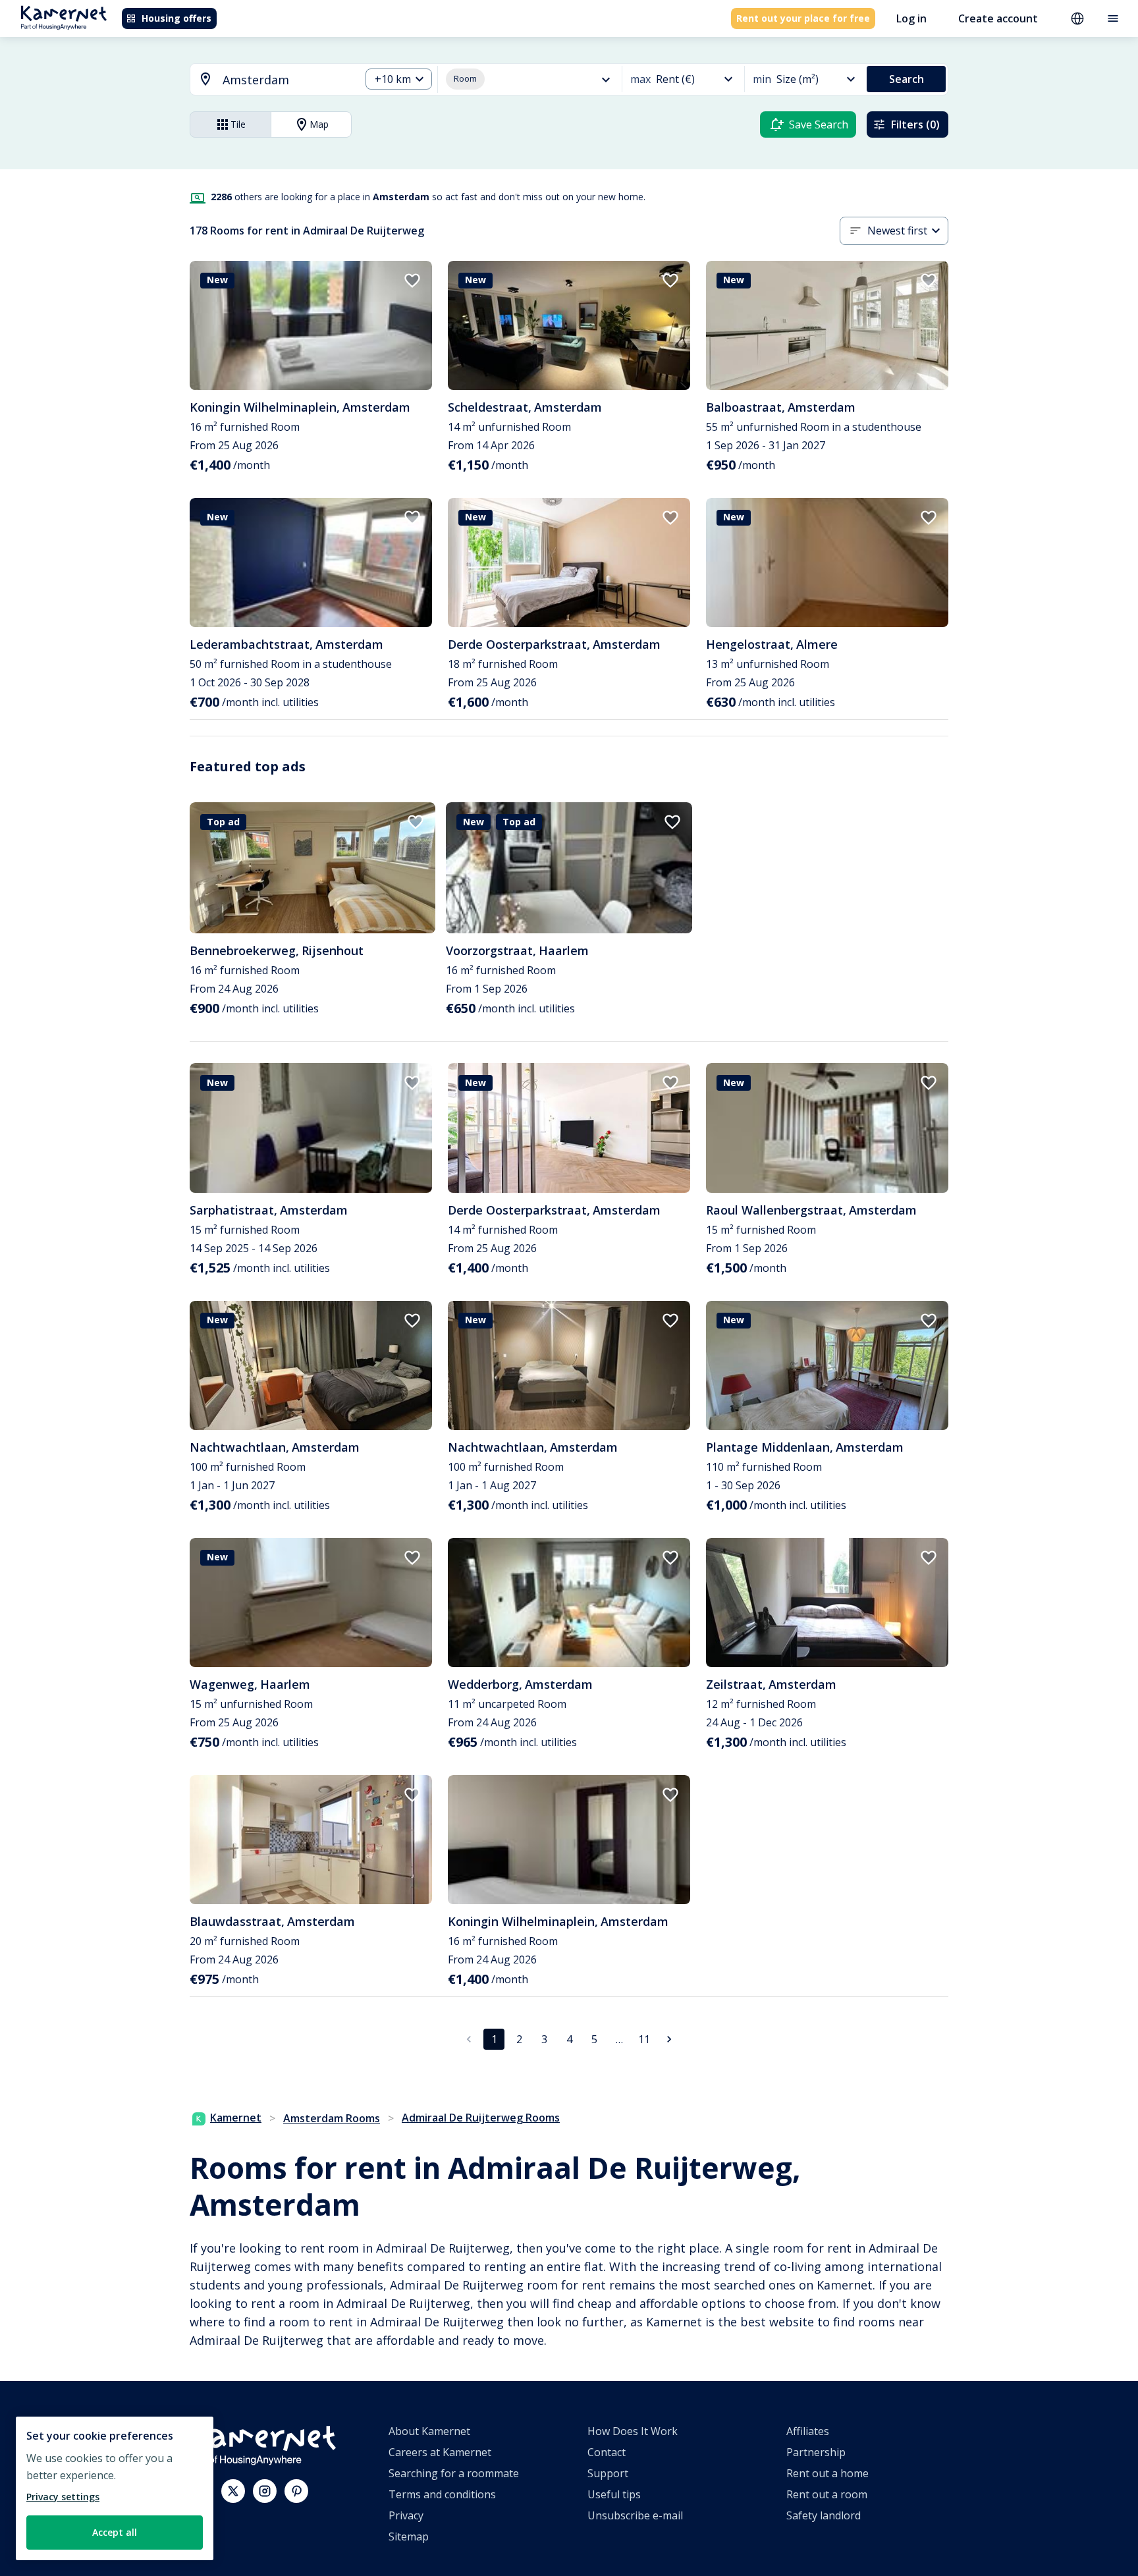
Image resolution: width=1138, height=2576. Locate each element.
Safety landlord (824, 2515)
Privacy (406, 2515)
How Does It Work (633, 2431)
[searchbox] (287, 80)
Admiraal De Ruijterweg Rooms (481, 2118)
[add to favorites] (412, 281)
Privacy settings (63, 2497)
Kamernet (236, 2118)
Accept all (115, 2532)
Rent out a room (827, 2494)
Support (608, 2473)
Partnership (816, 2452)
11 (644, 2039)
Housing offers (176, 18)
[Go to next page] (669, 2039)
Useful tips (614, 2494)
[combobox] (267, 80)
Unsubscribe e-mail (635, 2515)
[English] (1077, 18)
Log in (911, 18)
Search (907, 79)
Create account (998, 18)
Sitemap (409, 2536)
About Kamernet (429, 2431)
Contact (607, 2452)
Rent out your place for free (803, 18)
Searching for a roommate (454, 2473)
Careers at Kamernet (440, 2452)
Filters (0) (915, 124)
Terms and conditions (442, 2494)
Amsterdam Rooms (332, 2118)
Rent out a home (827, 2473)
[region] (115, 2488)
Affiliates (808, 2431)
